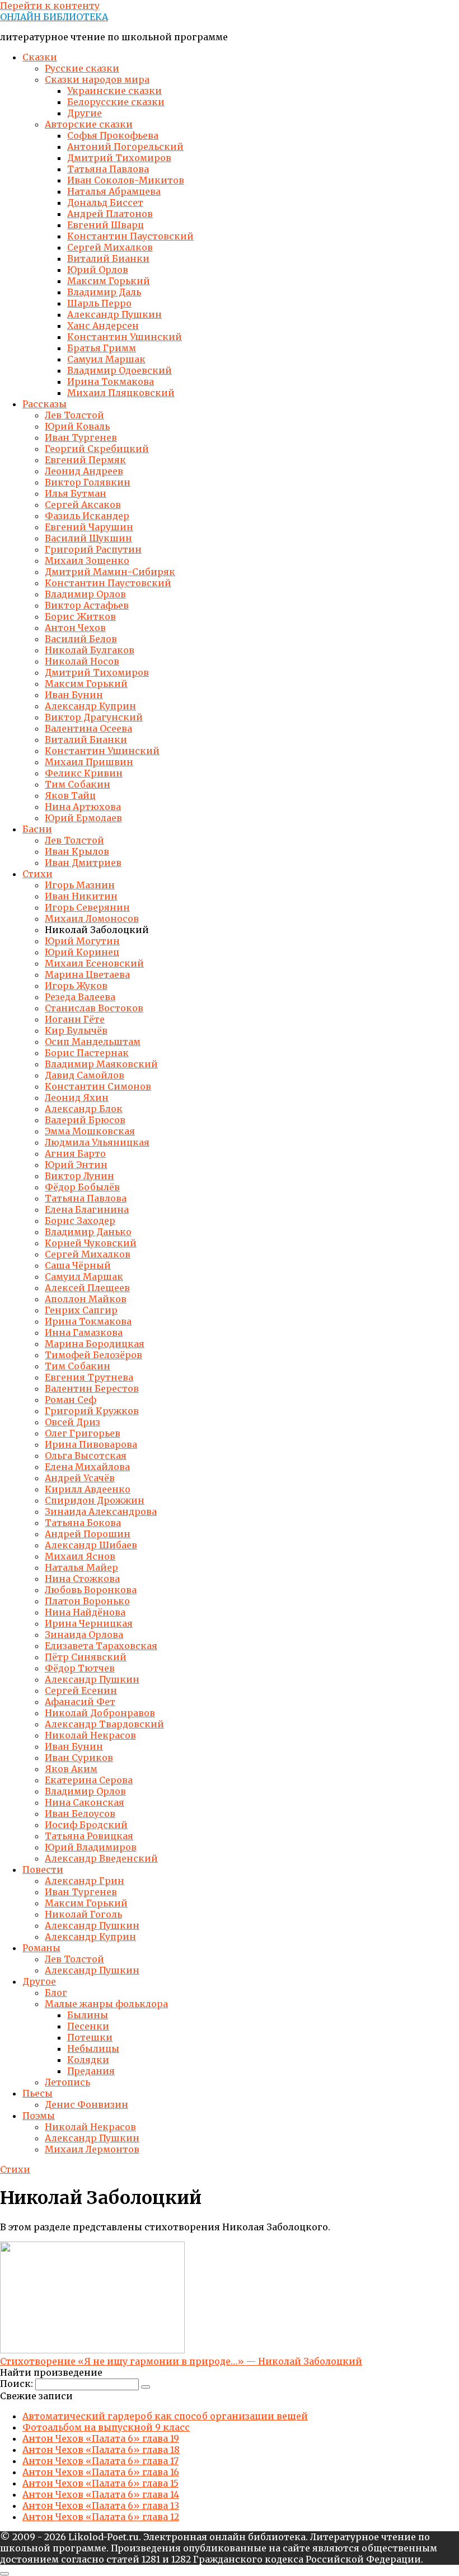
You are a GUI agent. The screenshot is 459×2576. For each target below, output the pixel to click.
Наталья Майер (81, 1567)
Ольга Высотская (86, 1456)
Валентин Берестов (92, 1388)
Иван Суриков (79, 1758)
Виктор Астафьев (87, 605)
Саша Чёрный (78, 1265)
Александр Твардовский (104, 1724)
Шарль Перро (99, 303)
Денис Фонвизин (86, 2104)
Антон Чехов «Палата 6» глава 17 (100, 2461)
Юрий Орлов (98, 270)
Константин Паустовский (130, 236)
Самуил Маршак (106, 359)
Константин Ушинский (125, 337)
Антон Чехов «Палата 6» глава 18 (101, 2450)
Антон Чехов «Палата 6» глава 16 (101, 2472)
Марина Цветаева (87, 974)
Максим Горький (109, 281)
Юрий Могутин (82, 941)
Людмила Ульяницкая (97, 1142)
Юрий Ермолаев (83, 818)
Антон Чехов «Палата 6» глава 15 (100, 2483)
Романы (41, 1948)
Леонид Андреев (84, 471)
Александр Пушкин (114, 314)
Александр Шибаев (91, 1545)
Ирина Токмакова (111, 382)
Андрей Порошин (88, 1534)
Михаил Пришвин (89, 762)
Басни (37, 829)
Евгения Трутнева (89, 1377)
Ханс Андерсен (103, 326)
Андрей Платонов (110, 214)
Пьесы (38, 2093)
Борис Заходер (80, 1221)
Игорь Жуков (76, 986)
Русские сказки (82, 68)
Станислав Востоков (94, 1008)
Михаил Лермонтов (92, 2149)
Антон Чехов (75, 628)
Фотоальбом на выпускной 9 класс (106, 2427)
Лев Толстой (74, 415)
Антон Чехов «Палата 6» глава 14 (101, 2494)
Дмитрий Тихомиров (119, 158)
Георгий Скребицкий (97, 449)
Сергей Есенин (81, 1690)
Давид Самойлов (85, 1075)
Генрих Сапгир (81, 1310)
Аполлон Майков (86, 1299)
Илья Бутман (76, 493)
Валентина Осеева (88, 728)
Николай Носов (82, 661)
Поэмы (39, 2116)
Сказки (40, 57)
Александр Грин (85, 1881)
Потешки (90, 2037)
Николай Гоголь (83, 1914)
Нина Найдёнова (85, 1612)
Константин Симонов (98, 1086)
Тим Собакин (78, 784)
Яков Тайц (70, 795)
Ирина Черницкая (89, 1623)
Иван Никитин (81, 896)
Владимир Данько (88, 1232)
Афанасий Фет (80, 1702)
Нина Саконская (85, 1802)
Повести (43, 1869)
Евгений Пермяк (85, 460)
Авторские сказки (89, 124)
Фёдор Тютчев (80, 1668)
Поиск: (18, 2384)
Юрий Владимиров (91, 1847)
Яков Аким (71, 1769)
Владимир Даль (104, 292)
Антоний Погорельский (125, 147)
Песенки (88, 2026)
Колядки (88, 2060)
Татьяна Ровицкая (89, 1836)
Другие (85, 113)
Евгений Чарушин (89, 527)
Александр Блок (84, 1109)
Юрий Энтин (76, 1165)
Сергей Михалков (110, 247)
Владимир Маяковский (101, 1064)
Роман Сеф (71, 1400)
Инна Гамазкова (84, 1332)
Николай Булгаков (90, 650)
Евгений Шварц (106, 225)
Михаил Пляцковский (121, 393)
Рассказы (45, 404)
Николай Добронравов (100, 1713)
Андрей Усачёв (80, 1478)
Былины (88, 2015)
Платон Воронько (87, 1601)
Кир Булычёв (76, 1030)
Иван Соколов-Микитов (126, 180)
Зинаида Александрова (101, 1511)
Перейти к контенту (50, 6)
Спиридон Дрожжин (95, 1500)
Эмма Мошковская (90, 1131)
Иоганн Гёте (75, 1019)
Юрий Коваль (77, 426)
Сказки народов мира (97, 79)
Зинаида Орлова (84, 1635)
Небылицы (93, 2048)
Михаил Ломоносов (92, 919)
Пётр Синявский (86, 1657)
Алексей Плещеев (87, 1288)
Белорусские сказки (116, 102)
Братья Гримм (102, 348)
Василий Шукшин (88, 538)
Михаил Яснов (80, 1556)
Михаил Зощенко (87, 561)
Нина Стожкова (82, 1579)
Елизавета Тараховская (101, 1646)
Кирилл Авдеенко (88, 1489)
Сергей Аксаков (83, 505)
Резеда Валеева (80, 997)
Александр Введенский (101, 1858)
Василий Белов (81, 639)
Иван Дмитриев (83, 863)
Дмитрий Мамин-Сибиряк (110, 572)
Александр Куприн (90, 706)
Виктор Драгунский (94, 717)
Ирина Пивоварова (91, 1444)
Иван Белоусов (80, 1814)
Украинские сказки (114, 91)
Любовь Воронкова (91, 1590)
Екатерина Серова (89, 1780)
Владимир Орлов (85, 594)
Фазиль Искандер (87, 516)
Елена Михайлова (87, 1467)
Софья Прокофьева (113, 135)
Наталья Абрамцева (114, 191)
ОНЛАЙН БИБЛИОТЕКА (54, 17)
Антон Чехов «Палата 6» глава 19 (101, 2438)
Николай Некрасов (90, 1735)
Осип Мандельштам (93, 1042)
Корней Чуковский (91, 1243)
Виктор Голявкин (88, 482)
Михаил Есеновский (94, 963)
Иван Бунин (74, 695)
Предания (91, 2071)
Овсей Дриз (72, 1422)
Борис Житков (80, 616)
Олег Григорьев (83, 1433)
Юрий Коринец (82, 952)
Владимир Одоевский (120, 370)
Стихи (38, 874)
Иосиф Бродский (86, 1825)
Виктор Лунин (79, 1176)
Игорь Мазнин (80, 885)
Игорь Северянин (87, 907)
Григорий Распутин (93, 549)
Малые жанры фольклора (106, 2004)
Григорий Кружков (92, 1411)
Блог (56, 1993)
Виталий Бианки (108, 258)
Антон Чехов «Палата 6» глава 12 (101, 2517)
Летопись (67, 2082)
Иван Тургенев (81, 437)
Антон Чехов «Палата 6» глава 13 (101, 2506)
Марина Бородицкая (95, 1344)
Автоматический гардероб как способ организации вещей (165, 2416)
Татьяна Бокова (83, 1523)
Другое (39, 1981)
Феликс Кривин (84, 773)
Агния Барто (75, 1153)
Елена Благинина (87, 1209)
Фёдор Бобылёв (82, 1187)
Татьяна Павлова (108, 169)
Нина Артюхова (83, 807)
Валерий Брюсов (85, 1120)
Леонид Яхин (77, 1098)
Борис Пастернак (87, 1053)
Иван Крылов (77, 851)
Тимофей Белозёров (93, 1355)
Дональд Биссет (105, 202)
